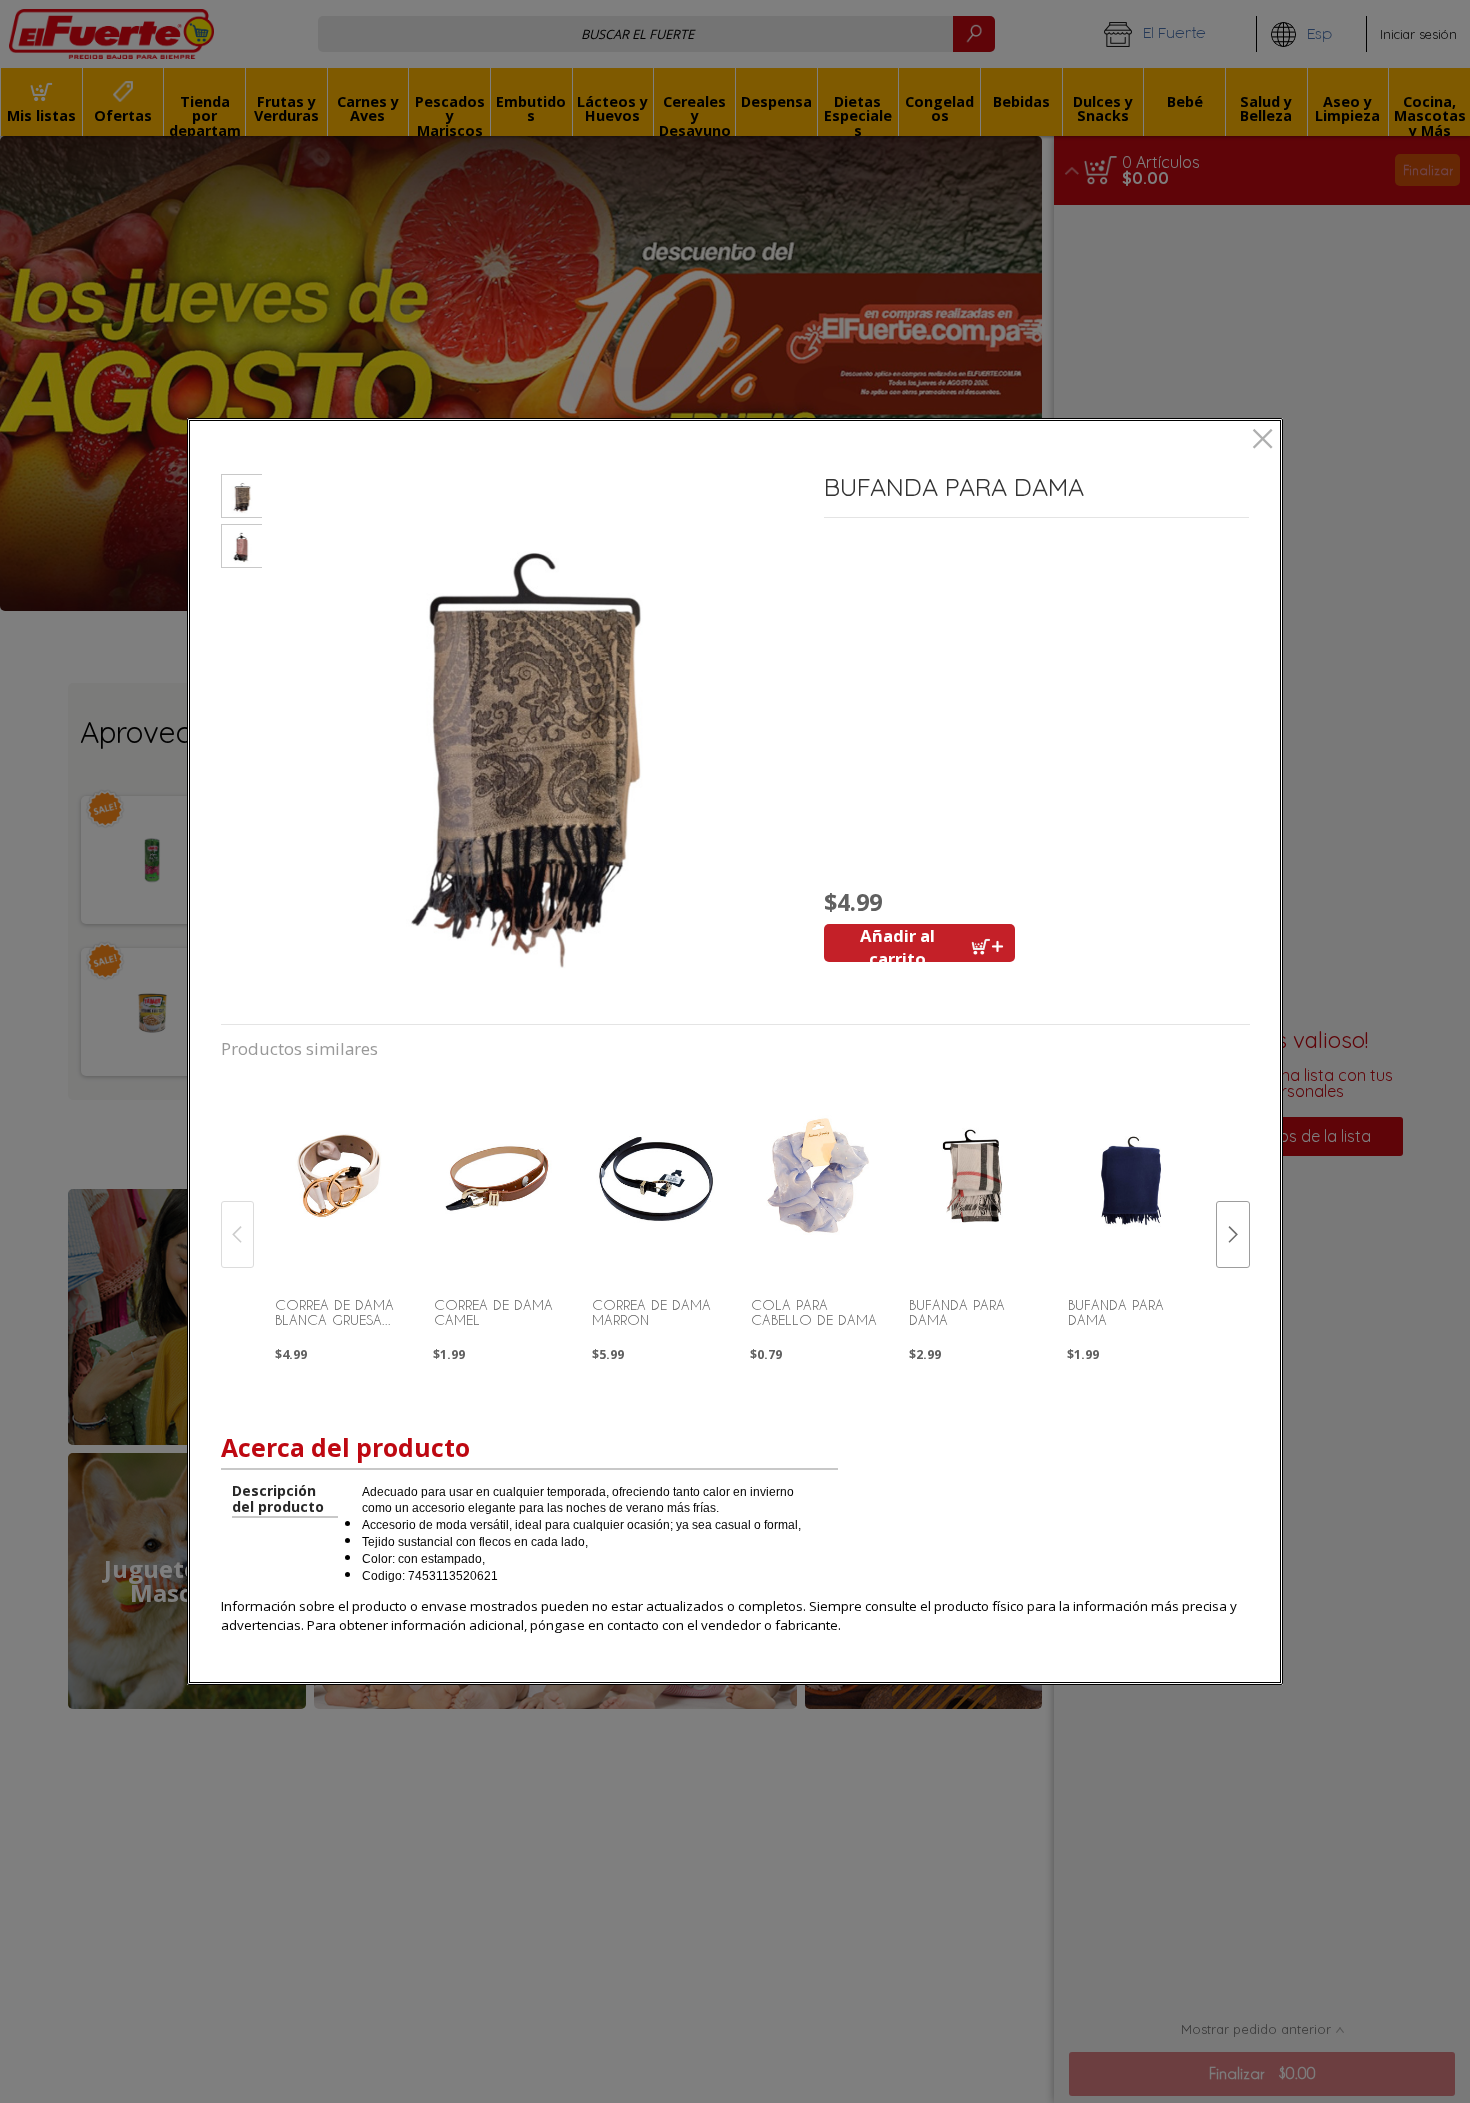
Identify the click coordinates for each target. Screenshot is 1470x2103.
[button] (241, 499)
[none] (339, 1212)
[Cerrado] (1262, 440)
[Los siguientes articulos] (1233, 1234)
